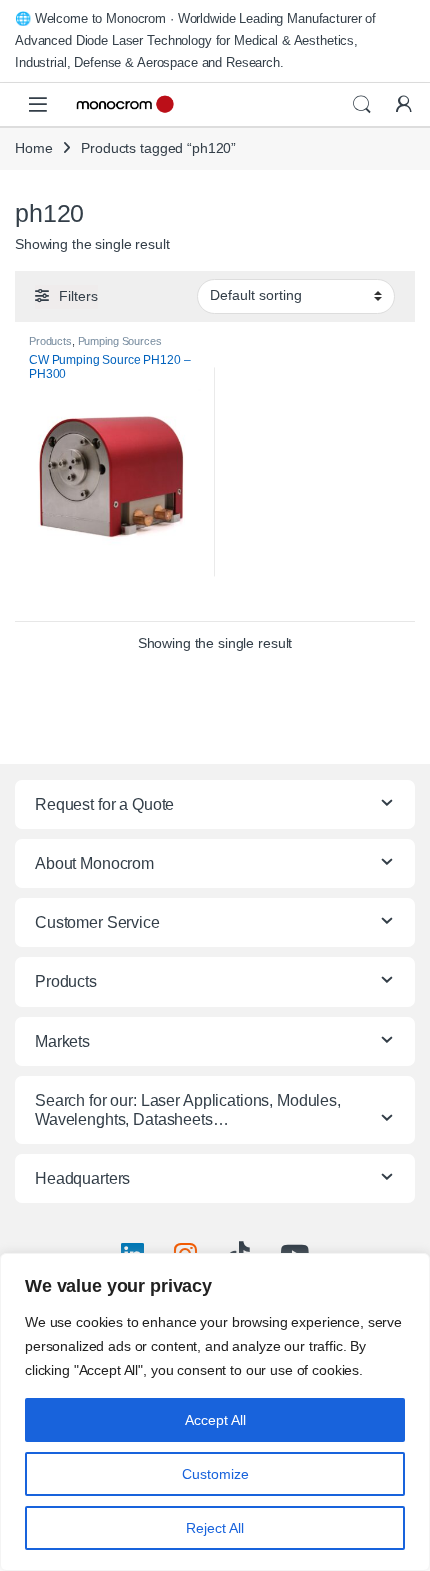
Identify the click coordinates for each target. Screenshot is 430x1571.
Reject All (215, 1528)
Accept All (215, 1420)
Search (362, 105)
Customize (215, 1474)
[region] (215, 1412)
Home (33, 148)
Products (50, 341)
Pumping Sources (120, 341)
